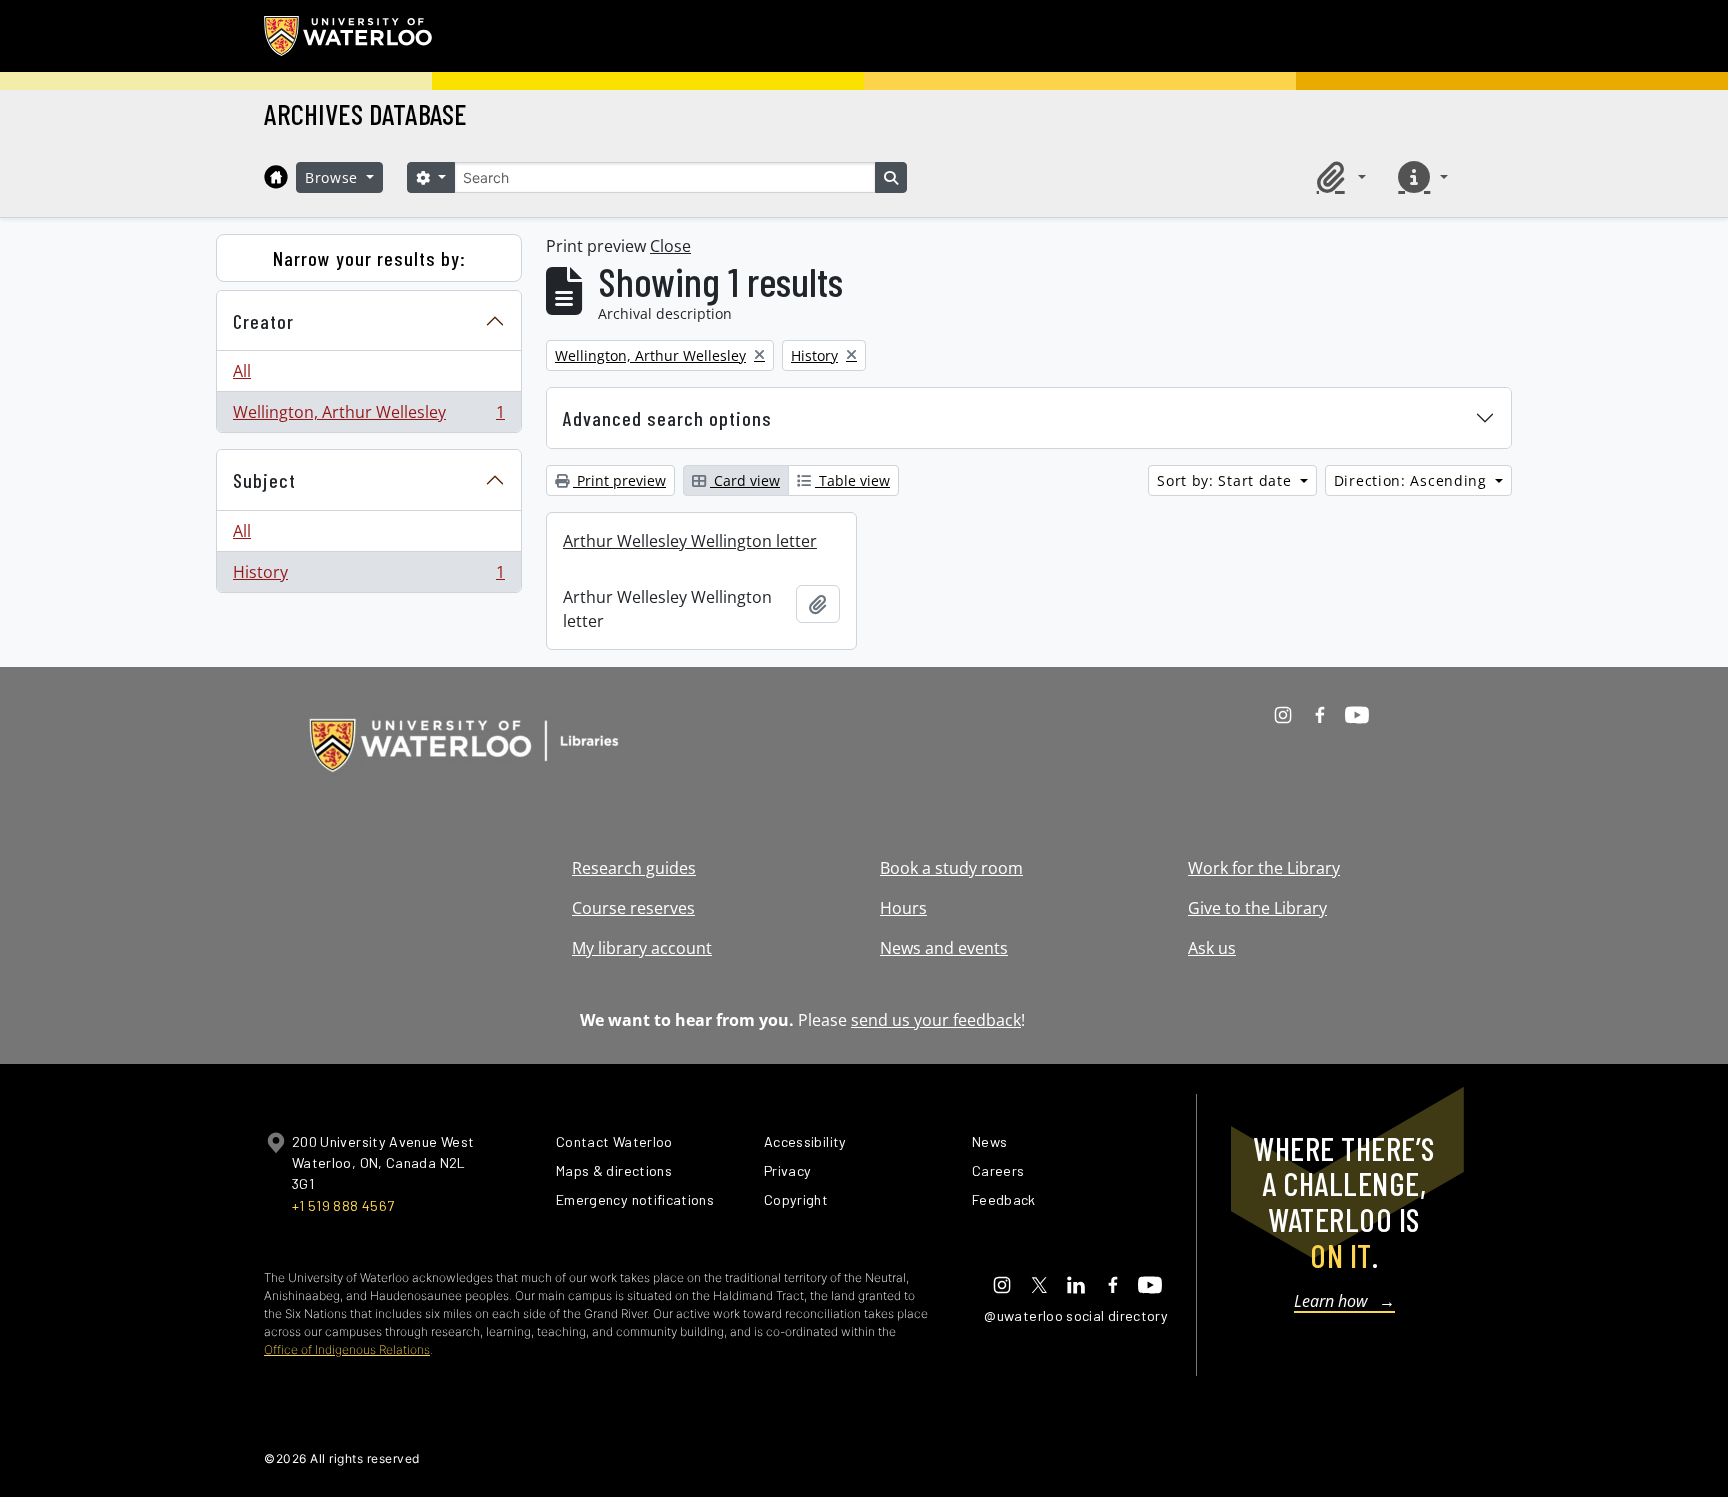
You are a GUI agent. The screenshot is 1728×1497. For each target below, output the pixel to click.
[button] (1338, 177)
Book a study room (951, 868)
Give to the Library (1257, 908)
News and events (944, 948)
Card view (745, 480)
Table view (852, 480)
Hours (903, 908)
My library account (642, 948)
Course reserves (633, 908)
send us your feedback (936, 1020)
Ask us (1212, 948)
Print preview (619, 480)
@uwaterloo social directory (1076, 1315)
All (242, 371)
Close (670, 246)
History (368, 576)
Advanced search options (667, 418)
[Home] (276, 177)
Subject (264, 480)
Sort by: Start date (1226, 480)
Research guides (634, 868)
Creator (263, 321)
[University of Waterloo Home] (349, 36)
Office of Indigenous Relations (347, 1349)
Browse (334, 177)
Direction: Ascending (1413, 480)
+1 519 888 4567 (343, 1205)
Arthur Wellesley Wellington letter (690, 541)
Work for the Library (1264, 868)
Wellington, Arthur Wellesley (368, 416)
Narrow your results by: (369, 258)
